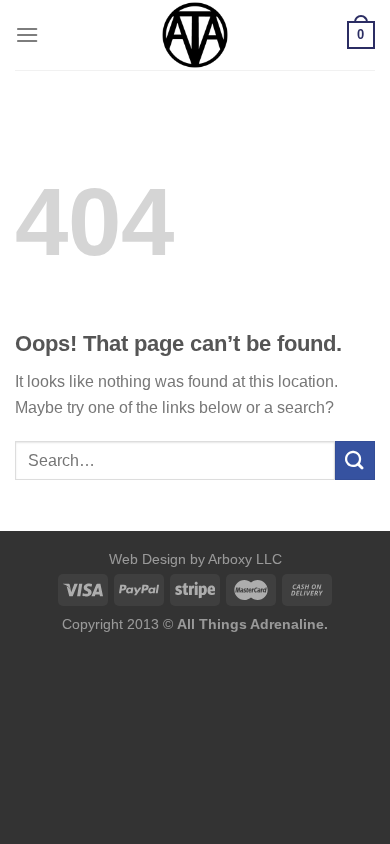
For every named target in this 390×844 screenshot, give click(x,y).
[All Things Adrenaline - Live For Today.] (195, 35)
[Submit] (355, 460)
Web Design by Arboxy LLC (195, 559)
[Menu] (27, 34)
